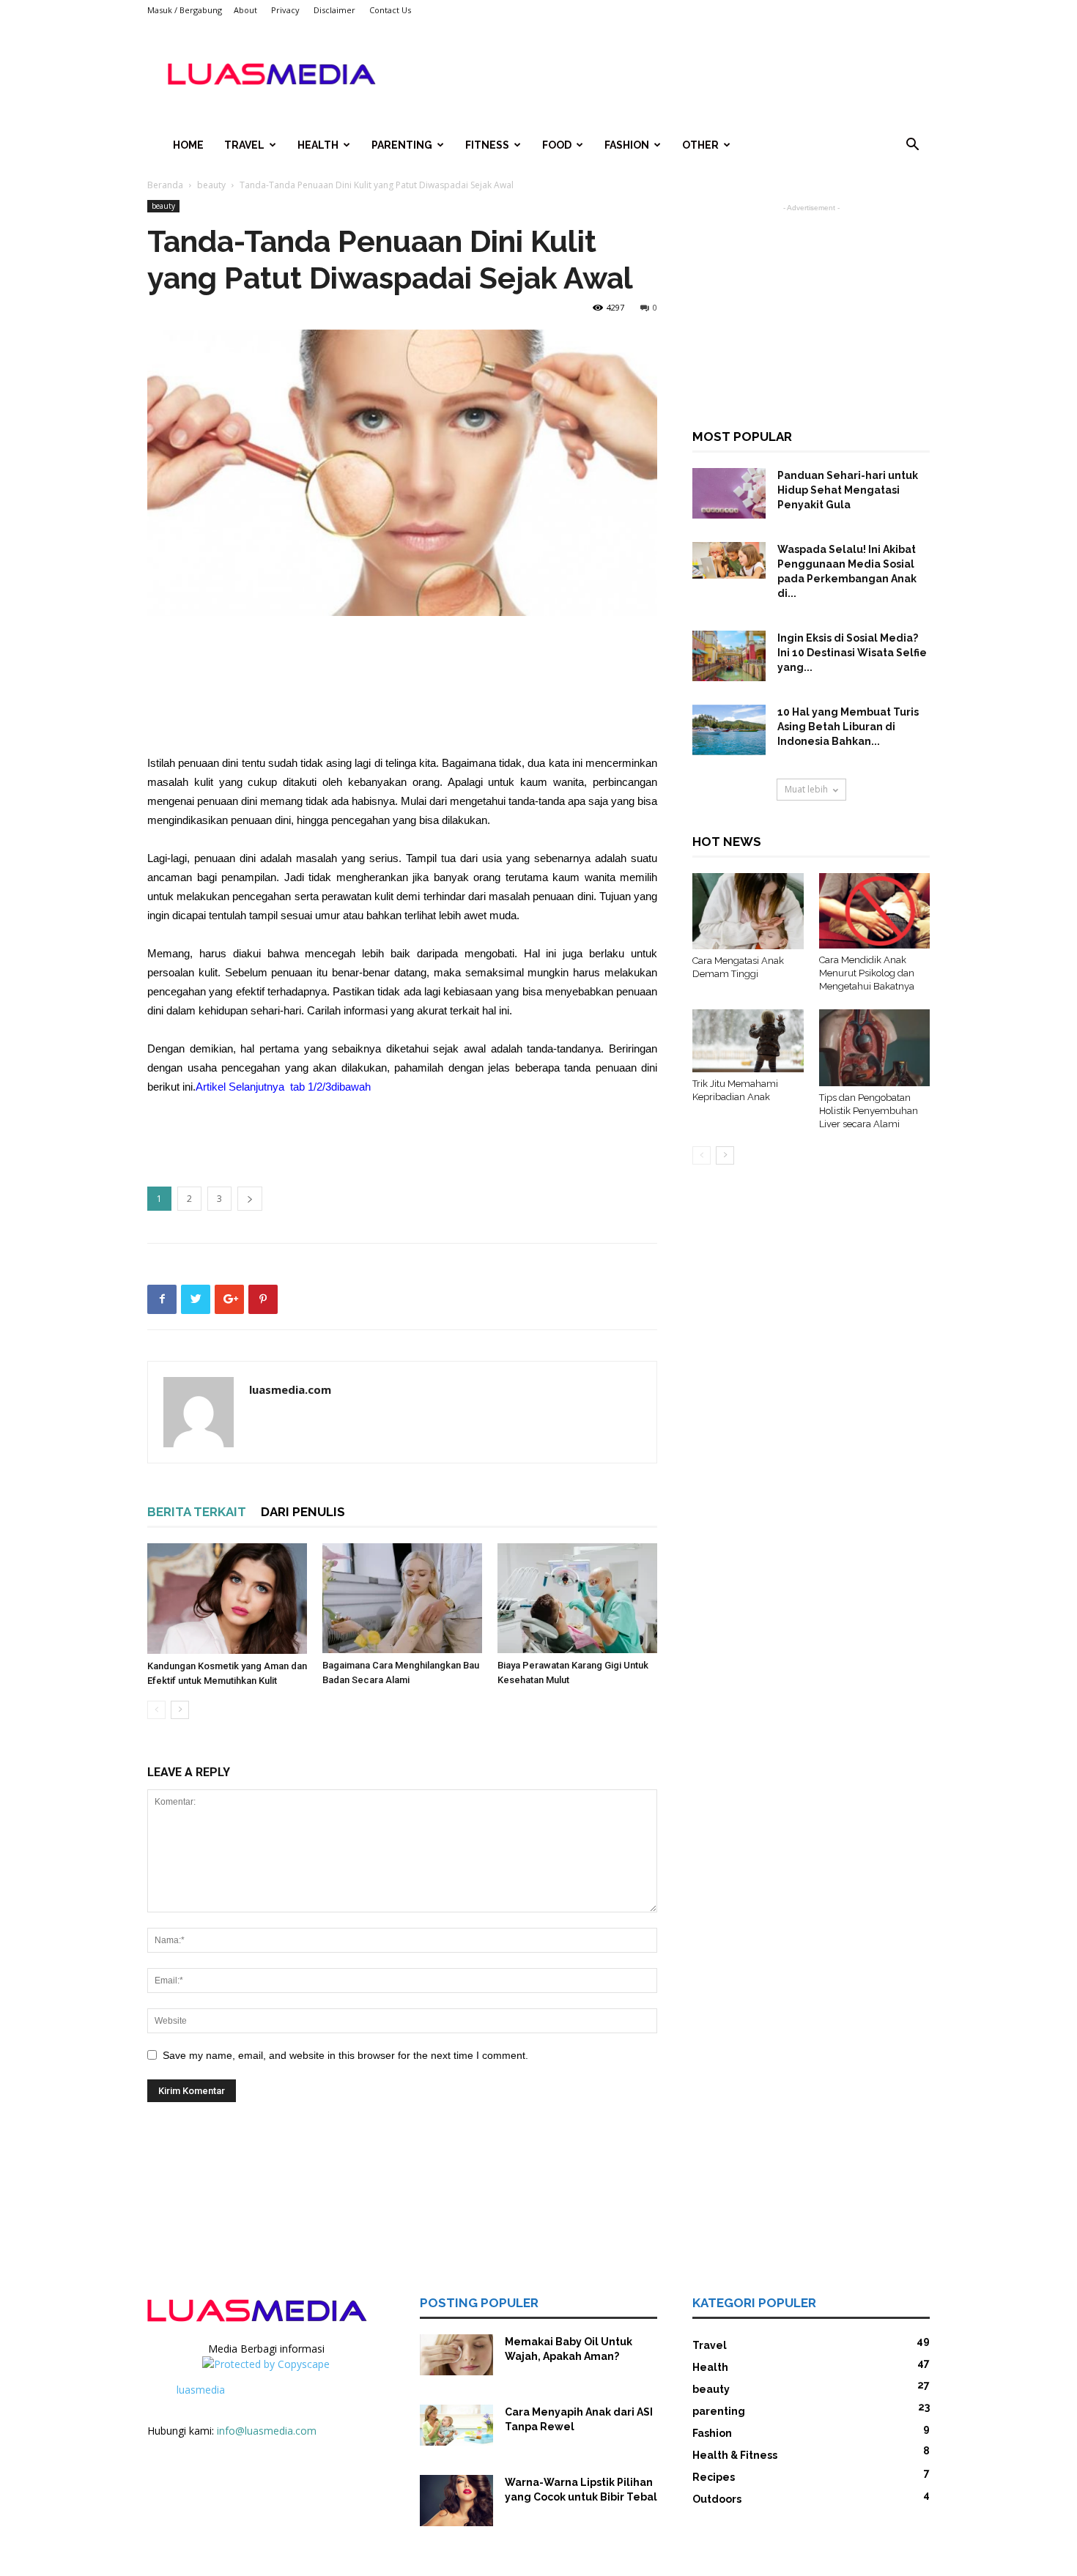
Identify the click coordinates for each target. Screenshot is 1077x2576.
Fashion (627, 145)
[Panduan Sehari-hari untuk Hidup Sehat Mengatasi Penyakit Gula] (729, 493)
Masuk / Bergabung (185, 10)
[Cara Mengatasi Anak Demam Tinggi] (748, 911)
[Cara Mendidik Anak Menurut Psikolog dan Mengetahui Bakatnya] (875, 911)
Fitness (487, 145)
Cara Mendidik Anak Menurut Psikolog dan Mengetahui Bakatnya (867, 973)
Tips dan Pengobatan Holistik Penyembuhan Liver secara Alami (869, 1111)
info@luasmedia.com (267, 2431)
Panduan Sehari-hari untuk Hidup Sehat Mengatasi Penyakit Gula (848, 490)
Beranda (165, 185)
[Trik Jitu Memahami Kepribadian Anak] (748, 1041)
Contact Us (390, 10)
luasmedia (201, 2390)
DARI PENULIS (303, 1512)
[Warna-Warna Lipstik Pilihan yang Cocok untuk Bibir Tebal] (456, 2501)
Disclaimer (334, 10)
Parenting (402, 145)
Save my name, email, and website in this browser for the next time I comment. (345, 2055)
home (188, 145)
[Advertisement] (663, 74)
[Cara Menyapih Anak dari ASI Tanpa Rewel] (456, 2425)
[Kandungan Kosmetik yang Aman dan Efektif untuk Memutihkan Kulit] (227, 1599)
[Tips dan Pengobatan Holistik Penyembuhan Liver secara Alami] (875, 1047)
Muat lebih (806, 789)
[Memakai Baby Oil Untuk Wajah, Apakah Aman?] (456, 2355)
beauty (211, 185)
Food (557, 145)
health (318, 145)
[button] (912, 146)
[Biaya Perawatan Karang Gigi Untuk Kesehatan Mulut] (577, 1598)
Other (700, 145)
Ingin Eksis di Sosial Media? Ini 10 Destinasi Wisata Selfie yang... (852, 653)
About (245, 10)
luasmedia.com (290, 1389)
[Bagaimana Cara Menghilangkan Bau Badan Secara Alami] (402, 1598)
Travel (244, 145)
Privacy (285, 10)
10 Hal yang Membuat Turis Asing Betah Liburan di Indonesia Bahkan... (848, 727)
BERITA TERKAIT (197, 1512)
